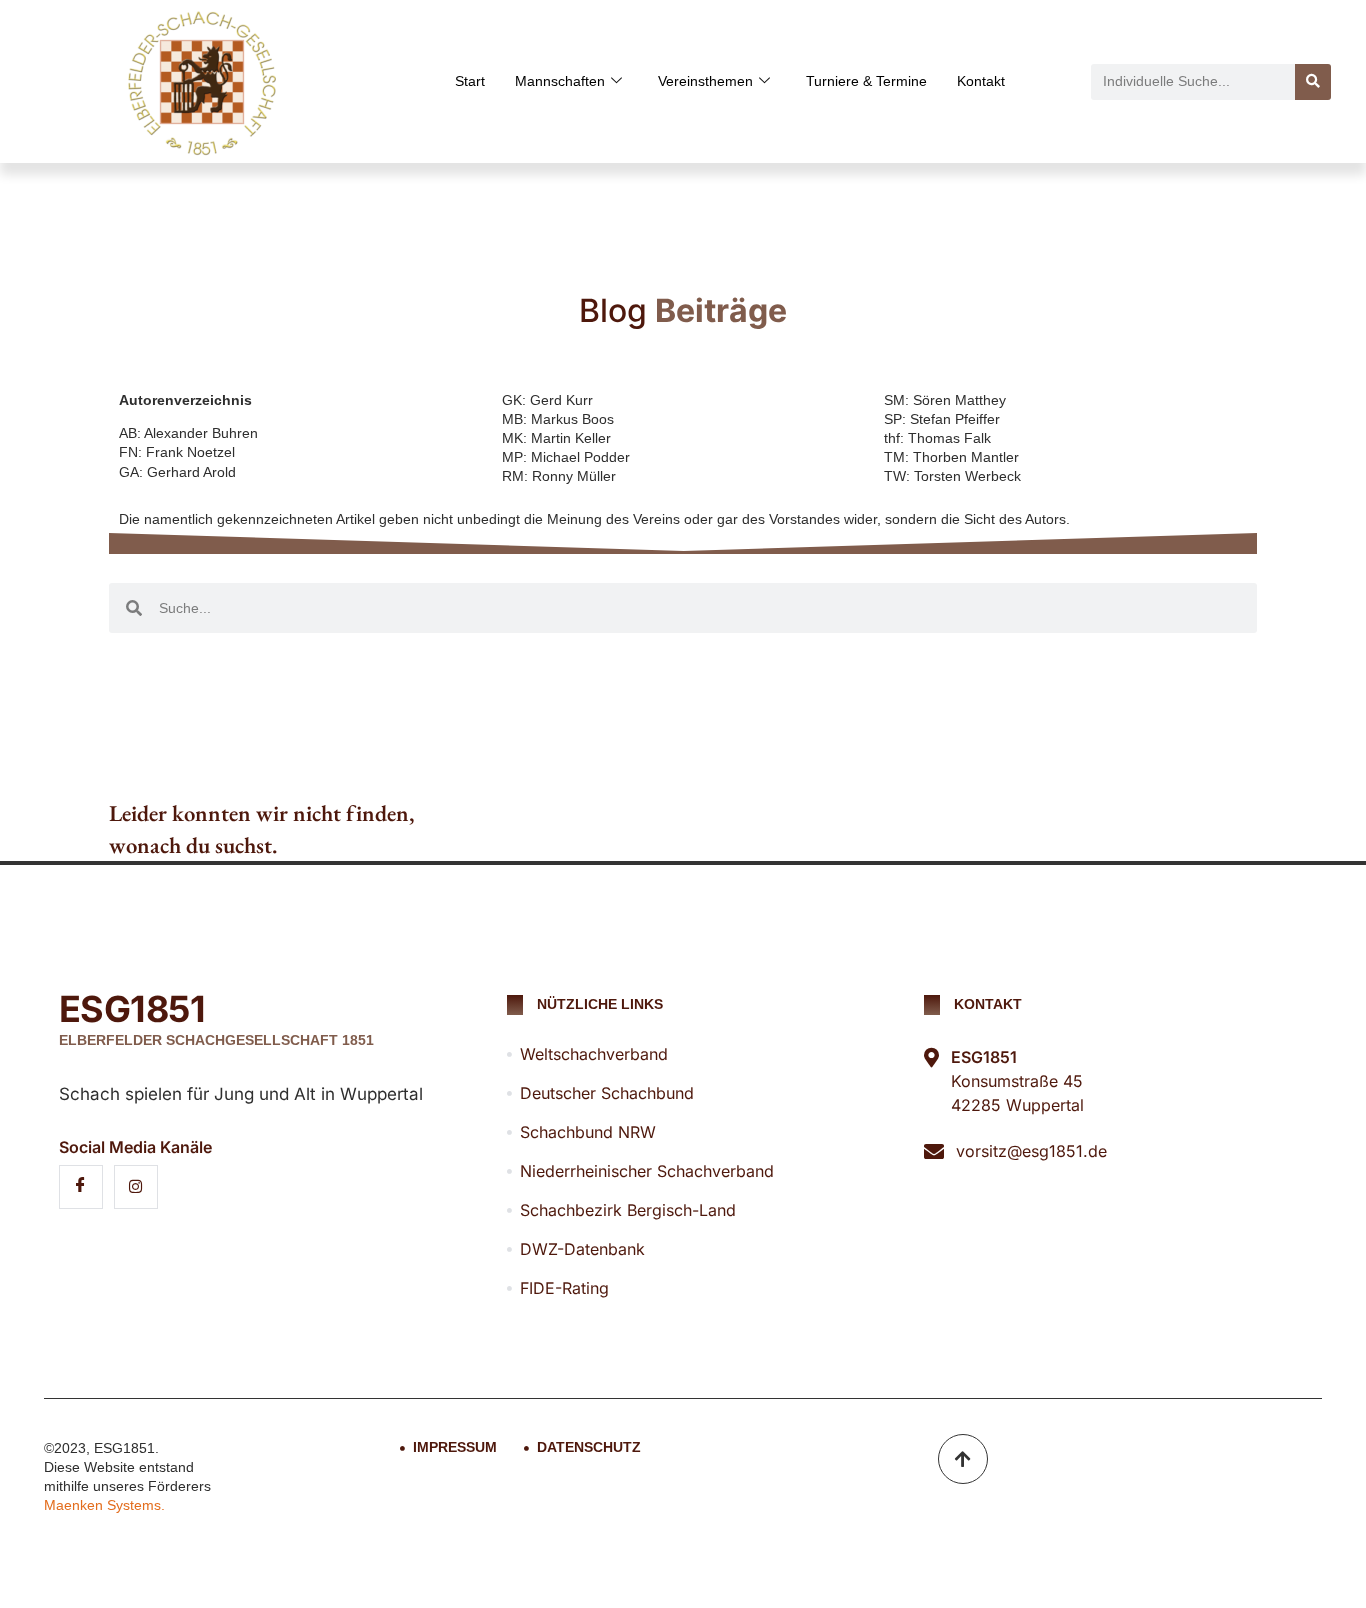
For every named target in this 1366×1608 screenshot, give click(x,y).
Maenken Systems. (104, 1505)
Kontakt (981, 81)
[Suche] (1313, 82)
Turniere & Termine (866, 81)
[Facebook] (81, 1187)
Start (470, 81)
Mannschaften (560, 81)
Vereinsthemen (705, 81)
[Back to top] (963, 1459)
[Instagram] (136, 1187)
